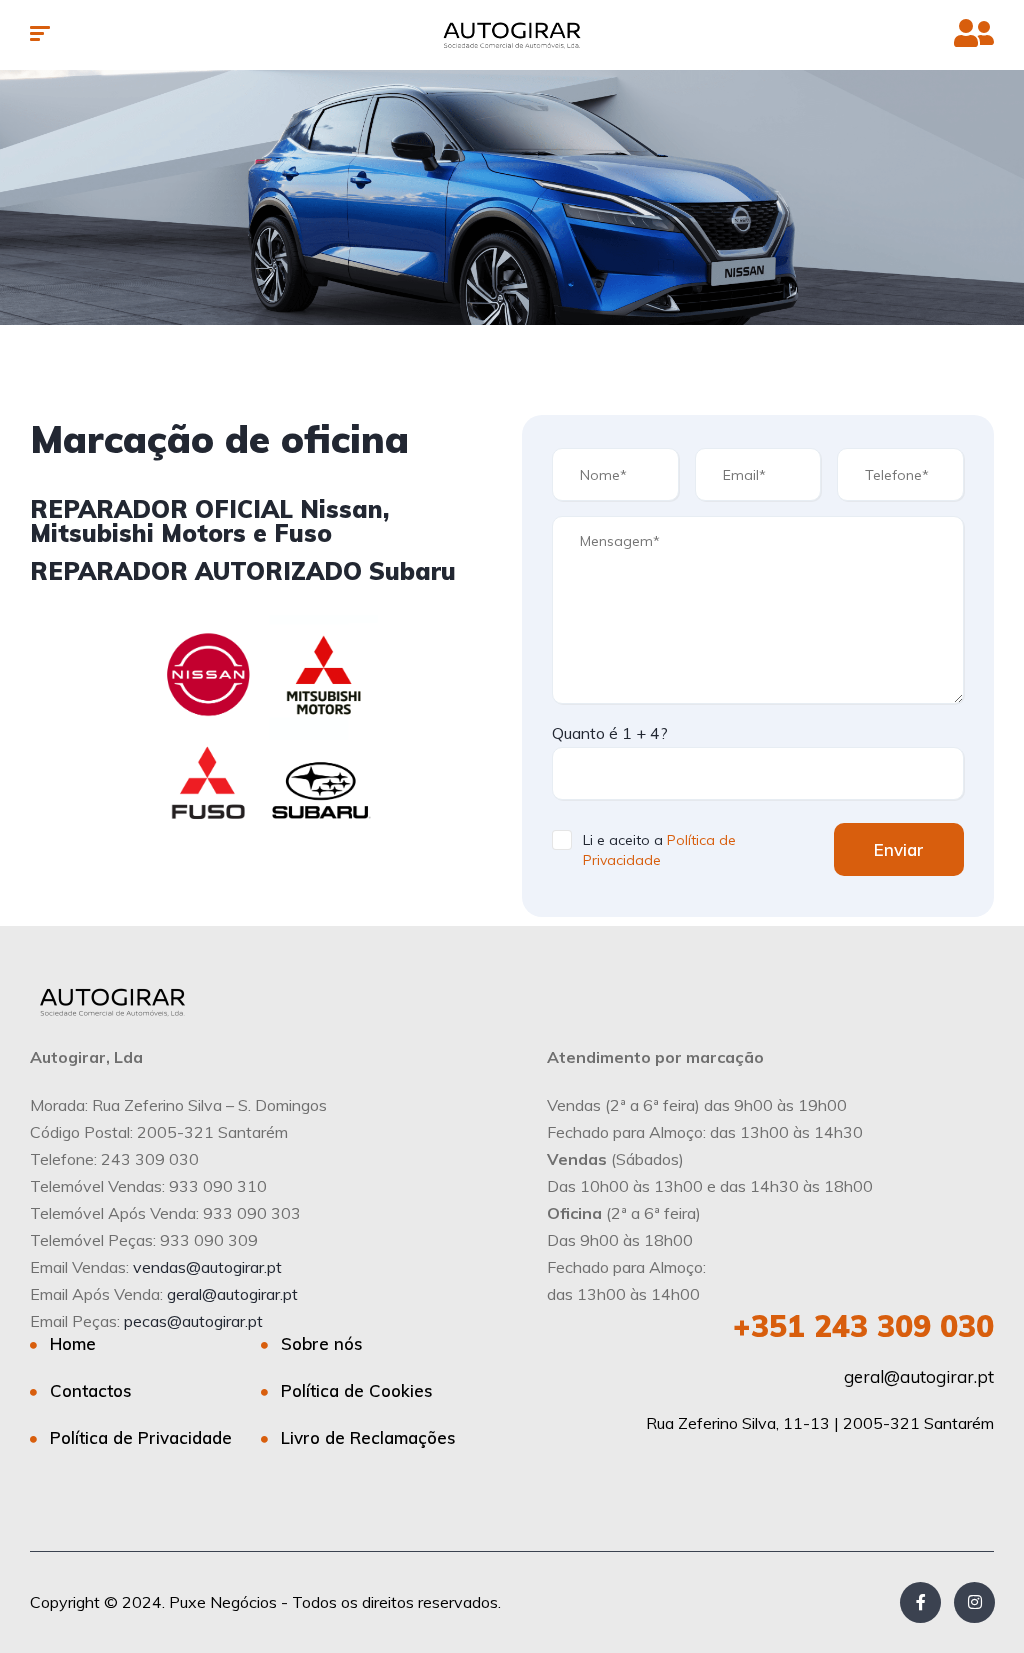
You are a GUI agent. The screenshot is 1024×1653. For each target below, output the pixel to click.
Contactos (91, 1390)
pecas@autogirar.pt (193, 1321)
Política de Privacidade (141, 1437)
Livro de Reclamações (368, 1437)
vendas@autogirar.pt (207, 1267)
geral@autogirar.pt (232, 1294)
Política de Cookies (357, 1390)
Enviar (899, 849)
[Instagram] (974, 1602)
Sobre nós (322, 1343)
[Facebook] (920, 1602)
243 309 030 (863, 1326)
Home (73, 1343)
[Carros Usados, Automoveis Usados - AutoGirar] (512, 35)
